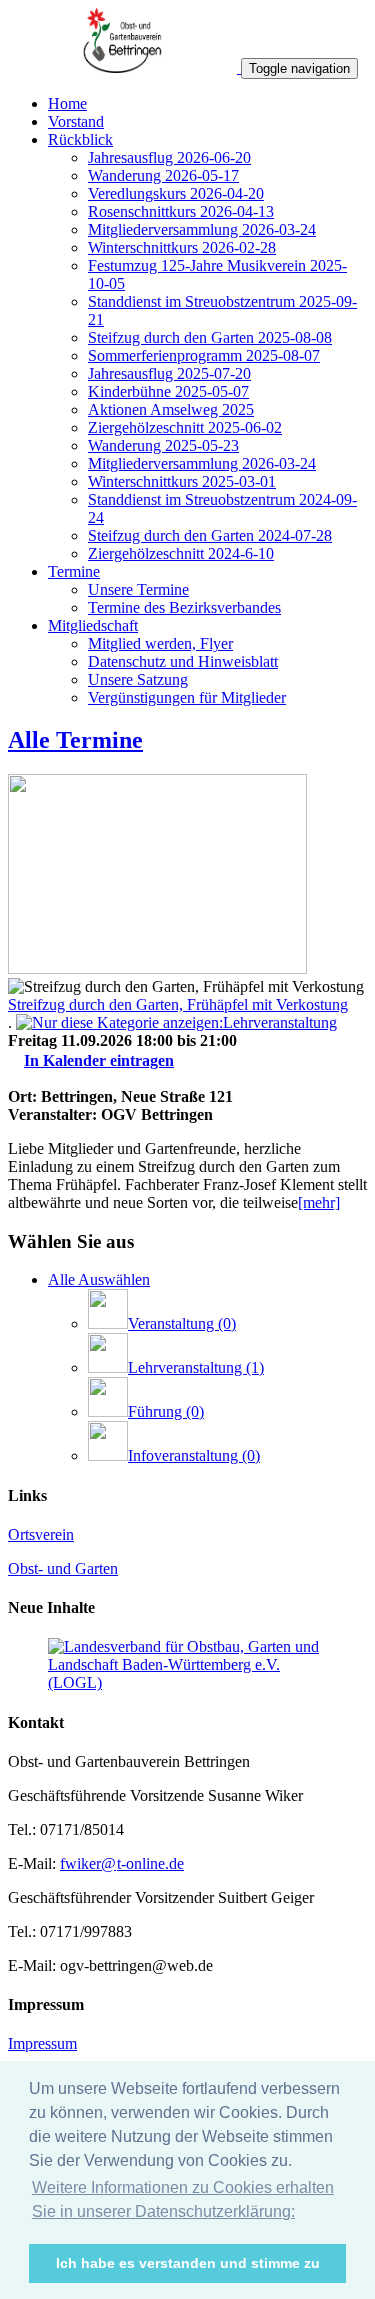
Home (67, 103)
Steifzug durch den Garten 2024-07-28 (210, 535)
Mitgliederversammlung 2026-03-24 (202, 229)
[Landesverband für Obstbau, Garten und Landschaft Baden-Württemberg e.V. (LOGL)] (187, 1682)
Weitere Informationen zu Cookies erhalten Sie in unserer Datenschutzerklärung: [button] (183, 2199)
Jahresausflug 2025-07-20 (169, 373)
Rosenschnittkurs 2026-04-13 (181, 211)
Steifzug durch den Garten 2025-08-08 (210, 337)
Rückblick (80, 139)
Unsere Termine (138, 589)
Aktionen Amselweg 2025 (171, 409)
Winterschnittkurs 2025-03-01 (182, 481)
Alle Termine (75, 740)
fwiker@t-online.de (122, 1863)
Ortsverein (41, 1534)
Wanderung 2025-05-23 (163, 445)
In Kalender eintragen (99, 1060)
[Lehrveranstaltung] (176, 1022)
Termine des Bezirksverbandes (184, 607)
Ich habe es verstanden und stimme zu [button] (188, 2263)
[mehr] (319, 1202)
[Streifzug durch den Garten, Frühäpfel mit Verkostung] (157, 968)
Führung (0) (166, 1411)
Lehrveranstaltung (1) (196, 1367)
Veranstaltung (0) (182, 1323)
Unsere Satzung (138, 679)
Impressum (42, 2043)
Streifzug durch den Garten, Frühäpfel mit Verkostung (178, 1004)
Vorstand (76, 121)
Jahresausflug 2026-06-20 (169, 157)
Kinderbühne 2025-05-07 (168, 391)
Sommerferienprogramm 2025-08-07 (204, 355)
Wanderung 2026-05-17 (163, 175)
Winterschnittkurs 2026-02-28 (182, 247)
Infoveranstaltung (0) (194, 1455)
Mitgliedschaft (93, 625)
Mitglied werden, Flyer (160, 643)
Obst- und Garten (63, 1568)
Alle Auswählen (99, 1279)
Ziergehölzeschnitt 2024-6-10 (181, 553)
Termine (74, 571)
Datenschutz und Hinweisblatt (183, 661)
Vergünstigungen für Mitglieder (187, 697)
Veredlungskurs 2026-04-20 (176, 193)
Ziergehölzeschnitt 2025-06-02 (185, 427)
